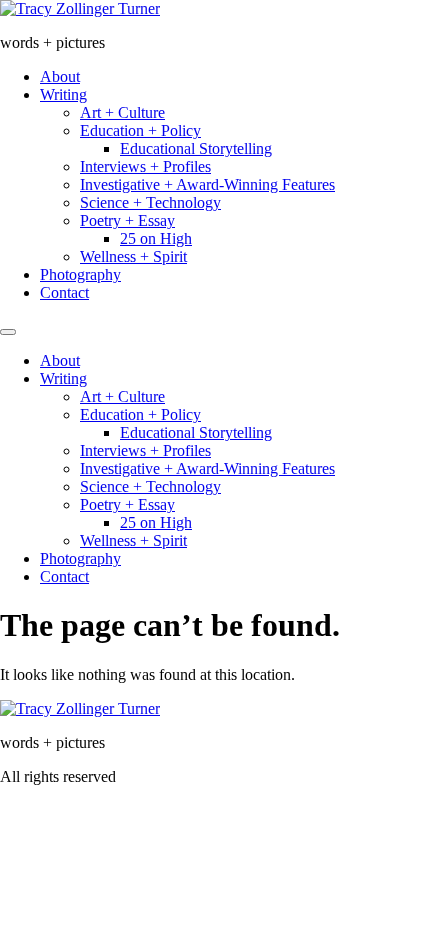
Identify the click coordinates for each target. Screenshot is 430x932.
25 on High (156, 238)
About (60, 76)
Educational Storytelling (196, 148)
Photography (80, 274)
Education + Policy (140, 130)
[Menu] (8, 332)
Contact (64, 292)
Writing (63, 94)
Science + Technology (150, 202)
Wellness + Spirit (133, 256)
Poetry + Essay (127, 220)
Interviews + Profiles (145, 166)
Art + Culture (122, 112)
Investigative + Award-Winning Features (207, 184)
